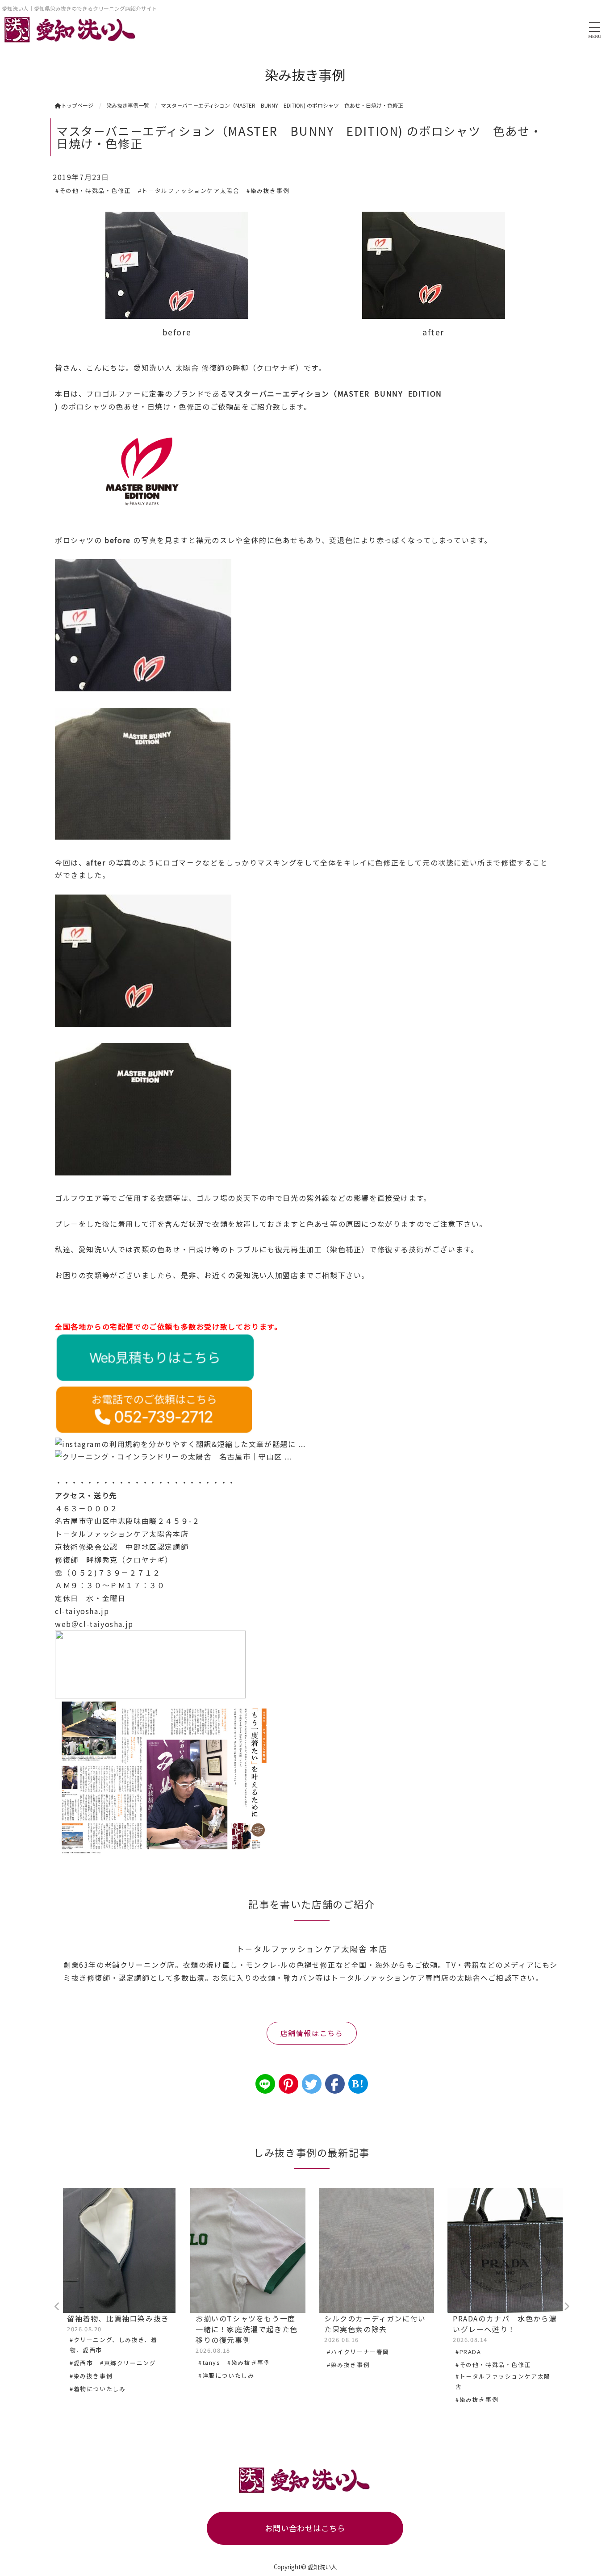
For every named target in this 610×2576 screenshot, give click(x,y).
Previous (57, 2307)
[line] (265, 2084)
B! (358, 2084)
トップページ (77, 105)
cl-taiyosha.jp (82, 1611)
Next (566, 2307)
